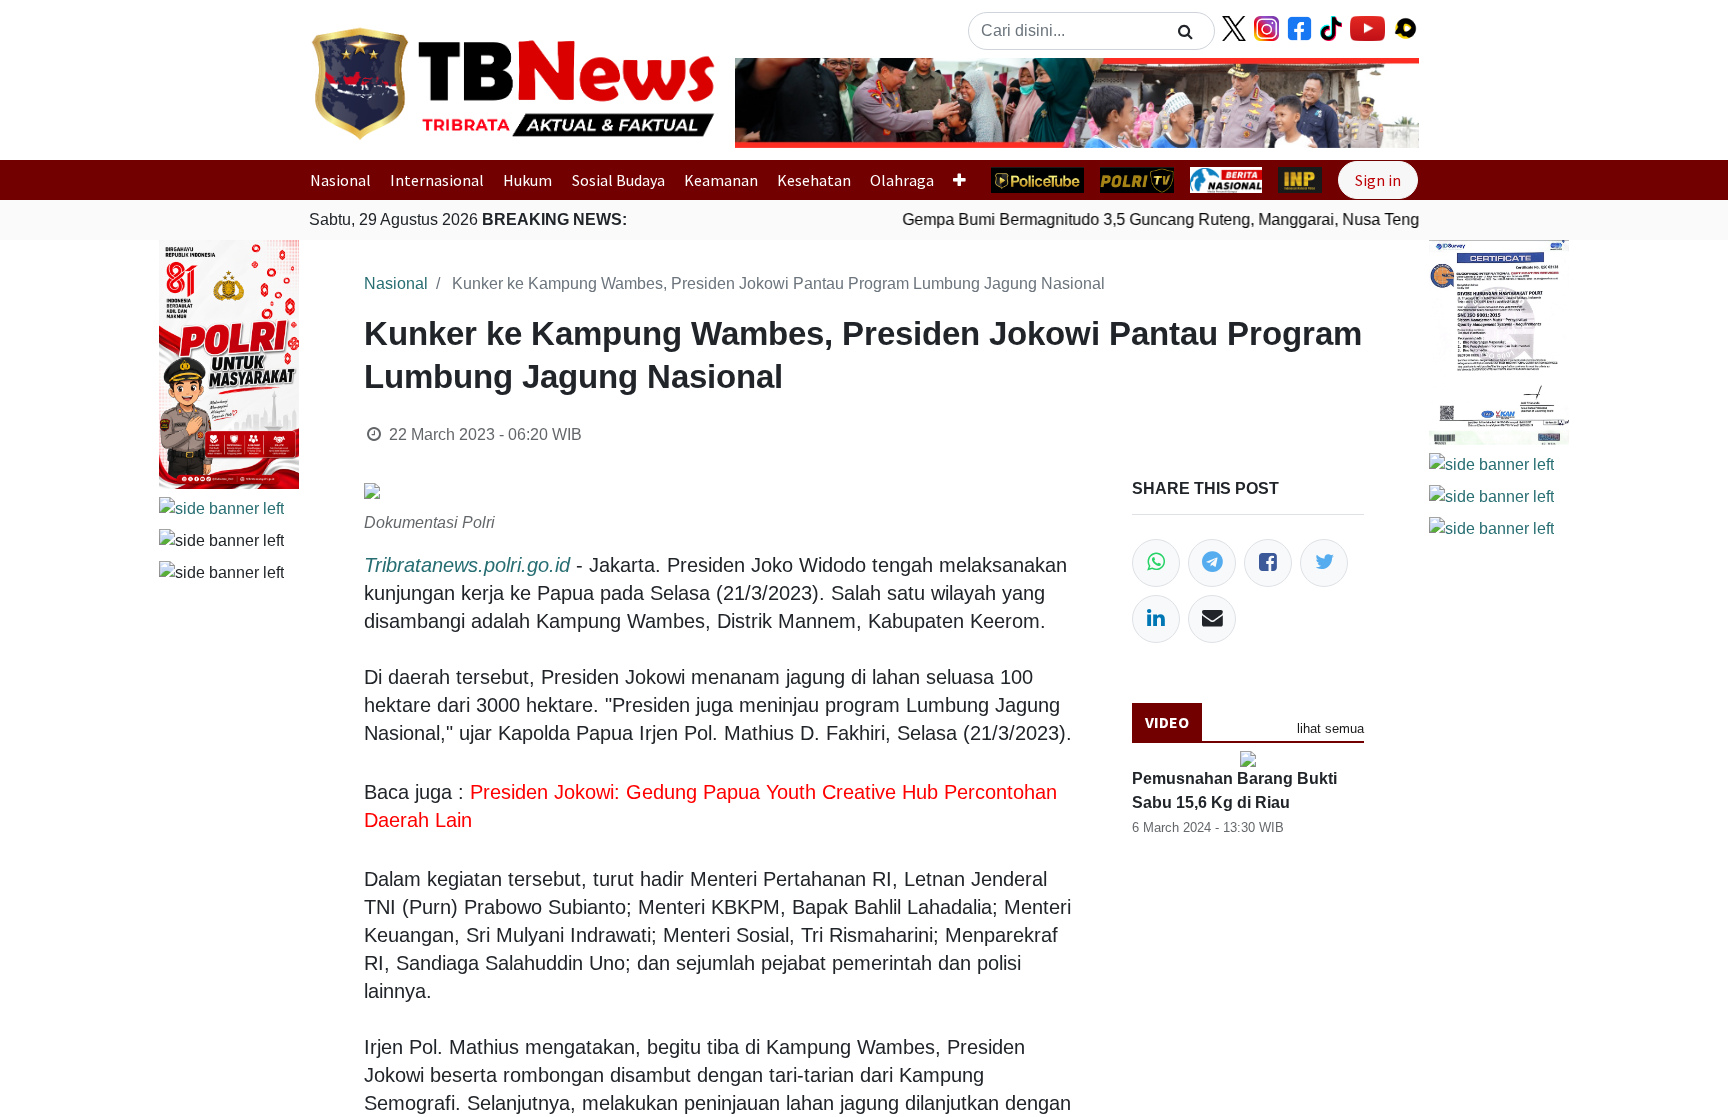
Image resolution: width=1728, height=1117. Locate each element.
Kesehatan (814, 180)
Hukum (527, 180)
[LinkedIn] (1156, 619)
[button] (786, 103)
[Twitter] (1324, 563)
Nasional (340, 180)
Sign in (1378, 180)
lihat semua (1330, 728)
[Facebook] (1268, 563)
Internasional (437, 180)
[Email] (1212, 619)
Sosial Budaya (618, 180)
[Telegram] (1212, 563)
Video (1167, 722)
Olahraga (902, 180)
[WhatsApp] (1156, 563)
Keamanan (721, 180)
